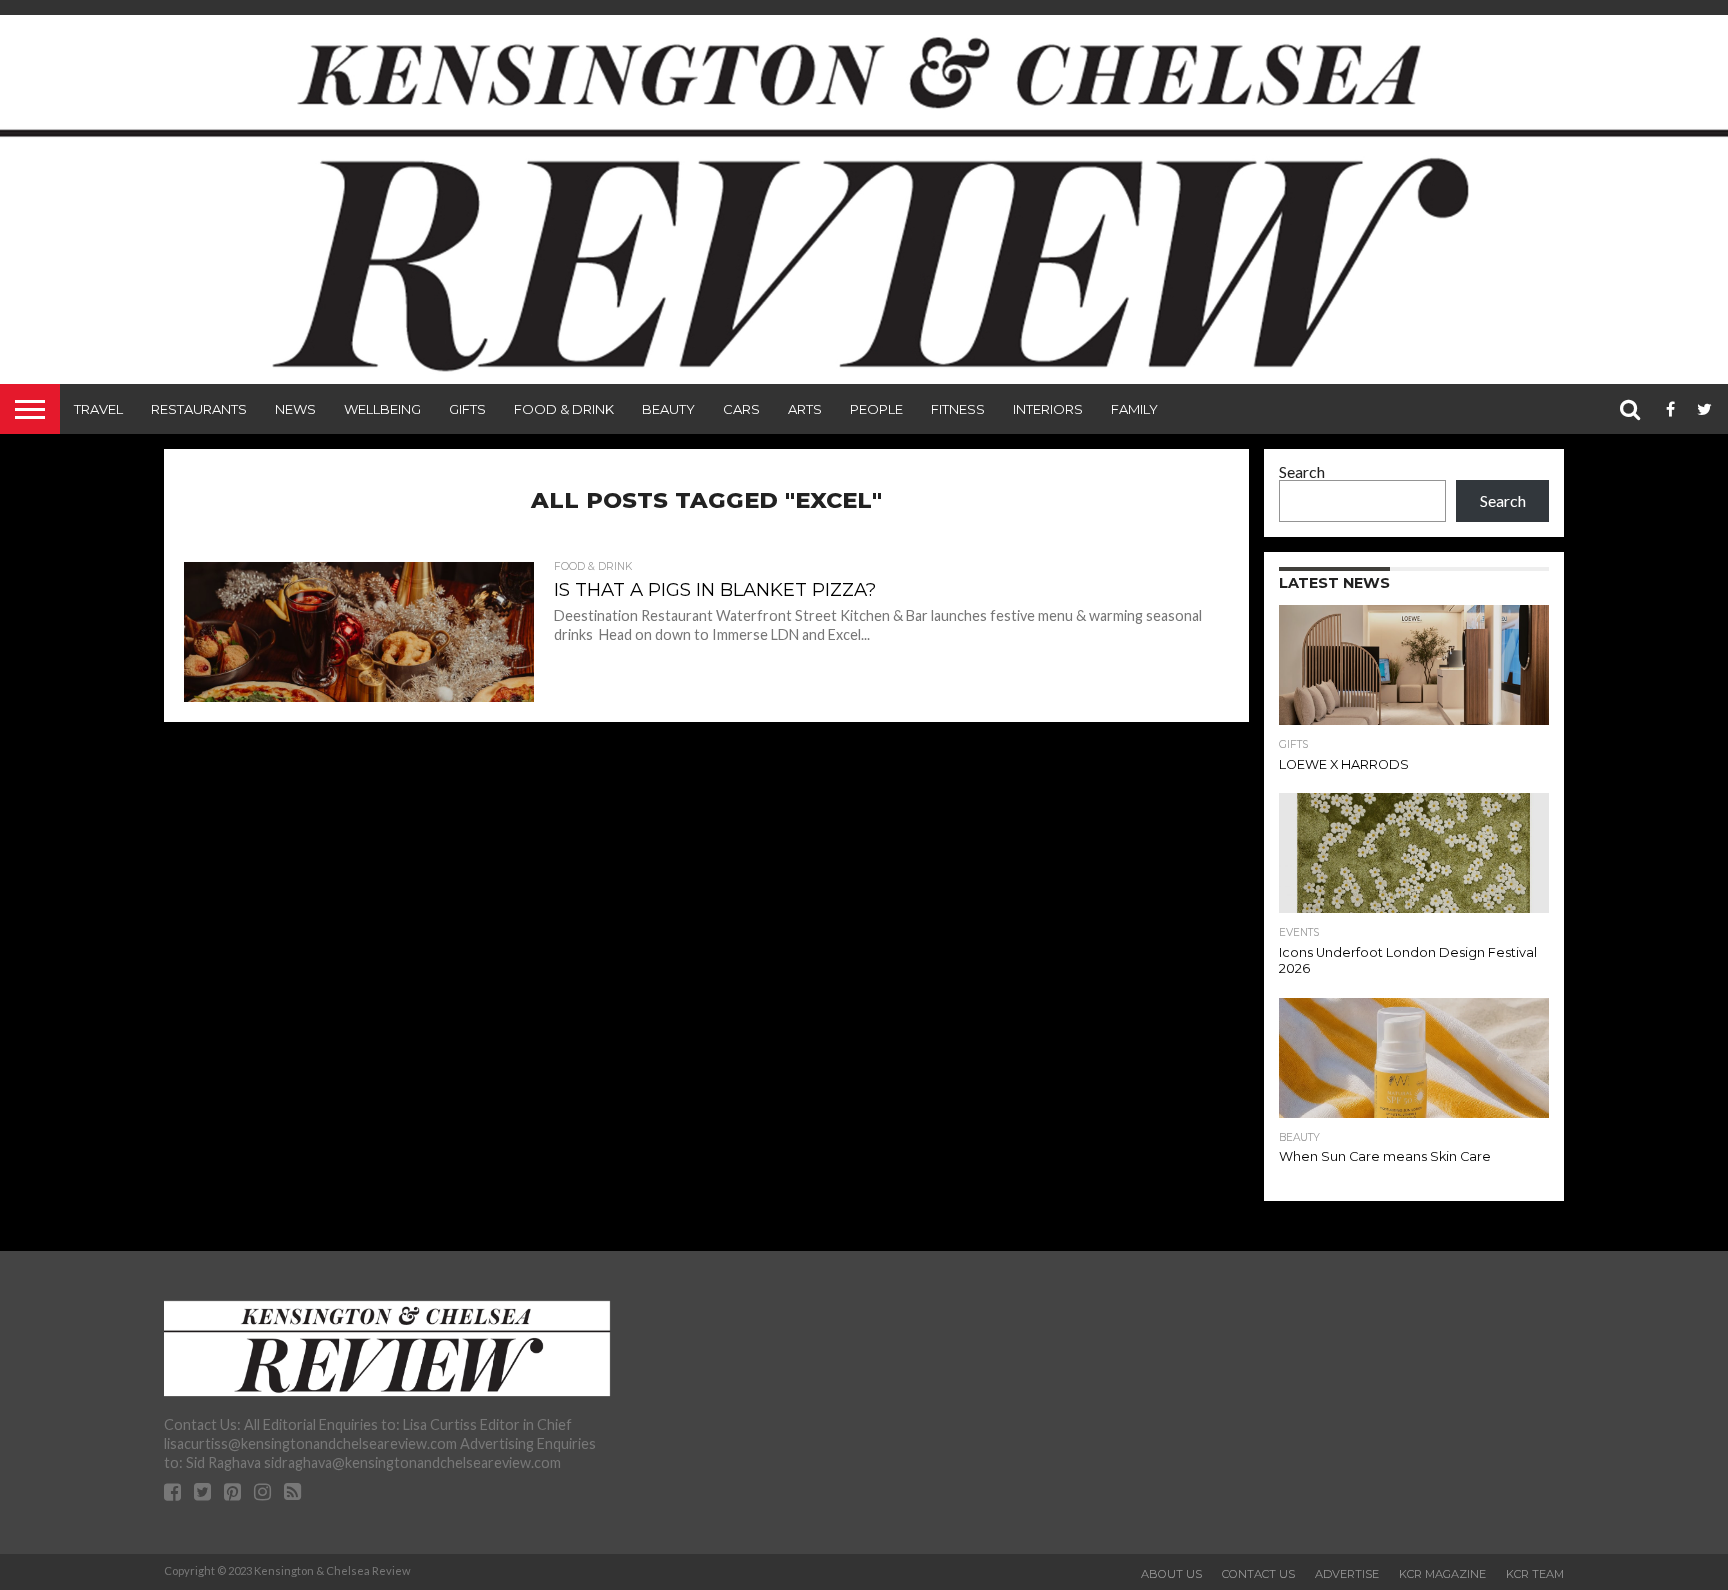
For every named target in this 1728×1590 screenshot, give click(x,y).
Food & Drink (564, 409)
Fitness (958, 409)
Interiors (1048, 409)
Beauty (668, 409)
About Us (1171, 1574)
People (876, 409)
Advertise (1347, 1574)
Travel (98, 409)
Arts (805, 409)
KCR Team (1535, 1574)
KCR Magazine (1442, 1574)
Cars (741, 409)
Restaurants (199, 409)
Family (1134, 409)
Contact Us (1258, 1574)
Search (1302, 471)
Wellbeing (382, 409)
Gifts (467, 409)
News (295, 409)
